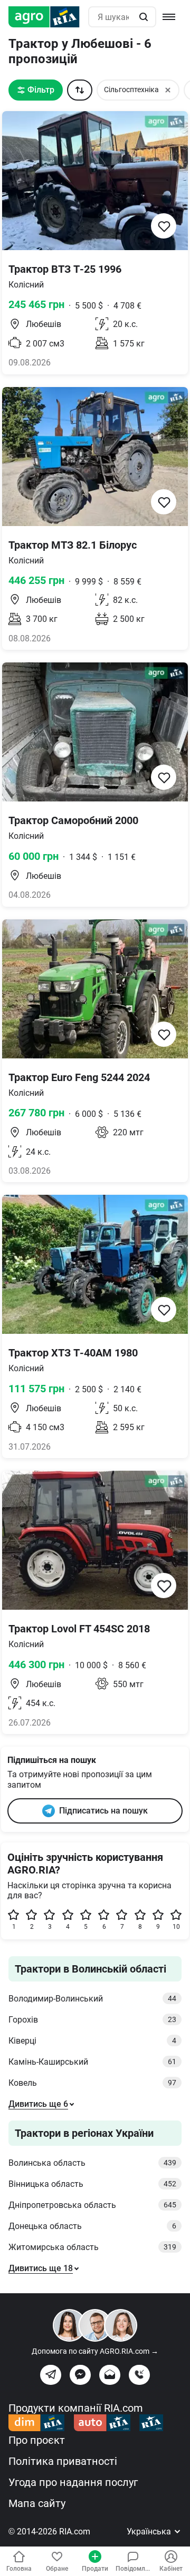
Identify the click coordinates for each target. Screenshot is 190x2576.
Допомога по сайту (95, 2351)
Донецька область (92, 2226)
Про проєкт (37, 2440)
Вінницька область (92, 2184)
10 (176, 1927)
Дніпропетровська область (92, 2205)
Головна (19, 2569)
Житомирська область (92, 2247)
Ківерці (92, 2041)
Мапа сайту (37, 2503)
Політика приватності (63, 2461)
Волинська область (92, 2163)
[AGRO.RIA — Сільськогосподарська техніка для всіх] (48, 17)
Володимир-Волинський (92, 1999)
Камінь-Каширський (92, 2062)
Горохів (92, 2020)
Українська (150, 2532)
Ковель (92, 2083)
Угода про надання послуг (73, 2482)
